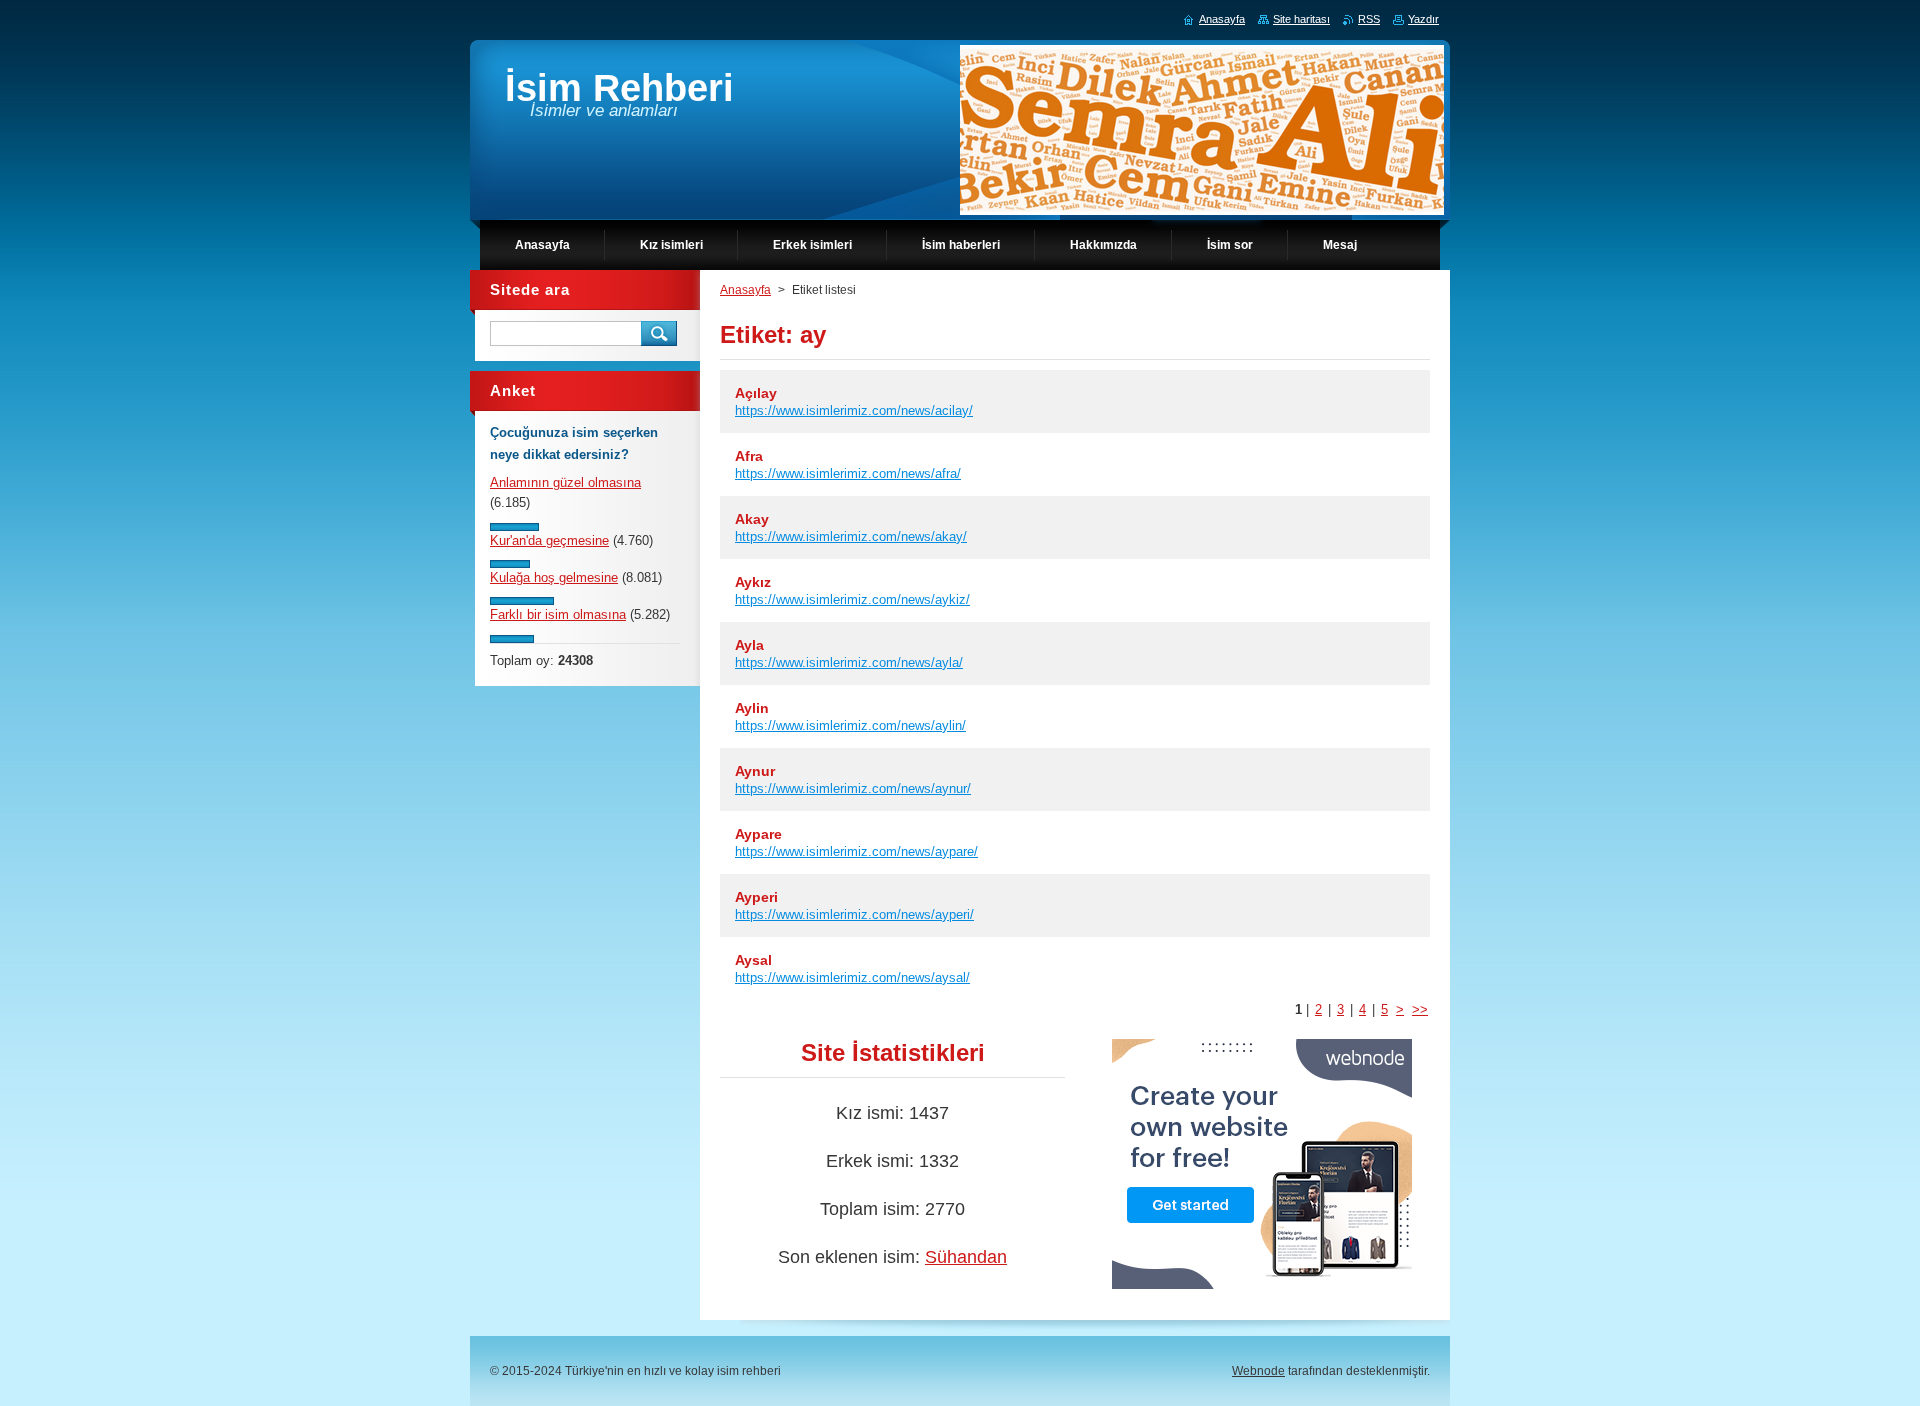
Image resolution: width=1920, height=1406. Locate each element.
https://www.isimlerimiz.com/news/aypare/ (856, 851)
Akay (752, 519)
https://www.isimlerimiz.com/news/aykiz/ (852, 599)
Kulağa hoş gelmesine (554, 577)
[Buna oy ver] (514, 526)
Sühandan (966, 1257)
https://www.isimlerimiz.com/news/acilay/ (854, 410)
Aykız (753, 582)
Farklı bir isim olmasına (558, 614)
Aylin (752, 708)
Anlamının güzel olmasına (565, 482)
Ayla (749, 645)
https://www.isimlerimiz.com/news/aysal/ (852, 977)
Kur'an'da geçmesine (549, 540)
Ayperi (756, 897)
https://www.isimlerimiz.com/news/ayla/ (849, 662)
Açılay (756, 393)
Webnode (1258, 1371)
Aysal (753, 960)
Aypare (758, 834)
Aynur (755, 771)
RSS (1369, 19)
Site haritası (1301, 19)
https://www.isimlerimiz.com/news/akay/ (851, 536)
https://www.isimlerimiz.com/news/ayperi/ (854, 914)
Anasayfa (745, 290)
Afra (749, 456)
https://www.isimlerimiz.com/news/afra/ (848, 473)
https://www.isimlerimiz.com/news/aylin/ (850, 725)
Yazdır (1423, 19)
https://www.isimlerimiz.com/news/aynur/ (853, 788)
